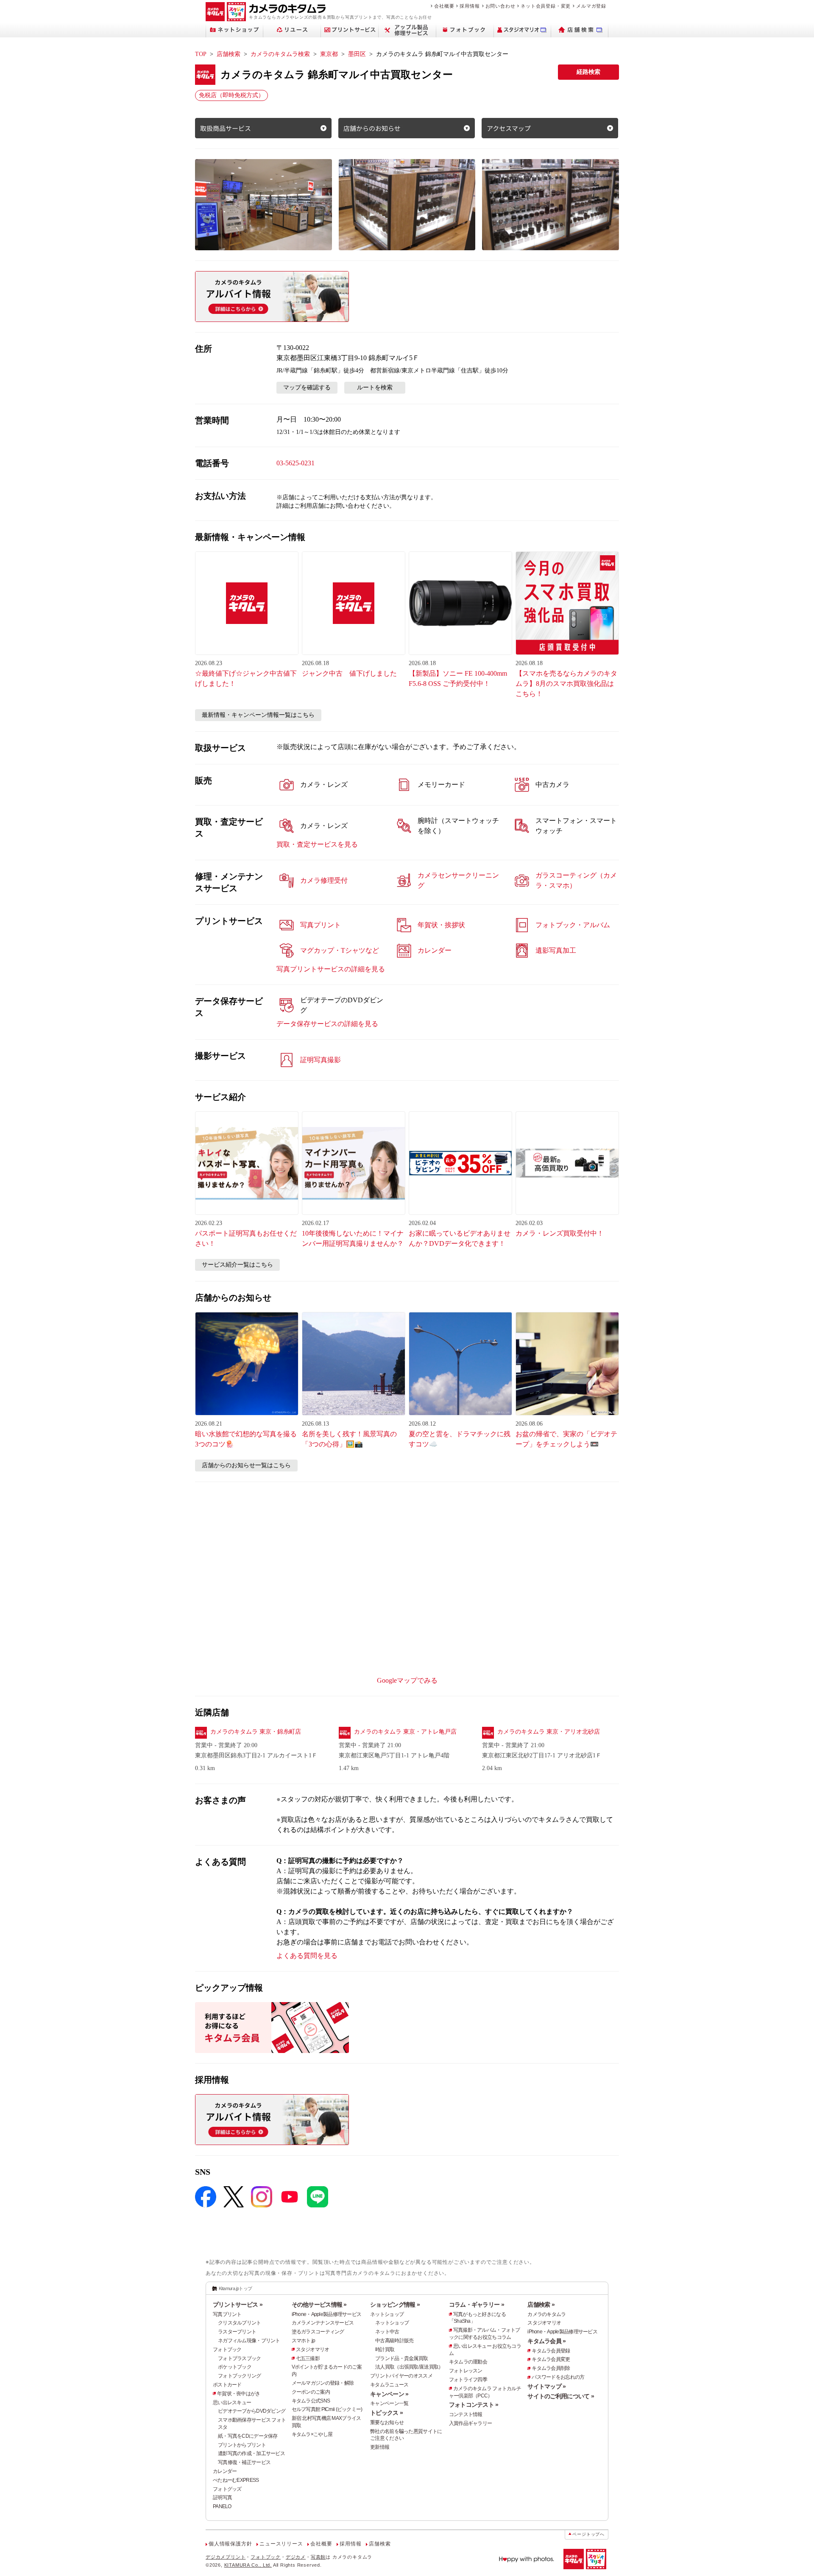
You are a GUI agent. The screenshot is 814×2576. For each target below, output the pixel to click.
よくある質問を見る (307, 1956)
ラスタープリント (237, 2332)
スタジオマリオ (313, 2349)
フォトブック (227, 2349)
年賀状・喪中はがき (239, 2394)
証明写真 (222, 2498)
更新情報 (380, 2447)
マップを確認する (307, 387)
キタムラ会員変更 (551, 2359)
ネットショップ (387, 2314)
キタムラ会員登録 (551, 2351)
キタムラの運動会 (468, 2362)
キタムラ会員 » (546, 2341)
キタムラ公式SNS (311, 2401)
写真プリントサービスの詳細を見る (331, 969)
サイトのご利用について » (561, 2396)
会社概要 (444, 6)
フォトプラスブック (240, 2358)
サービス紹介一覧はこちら (237, 1265)
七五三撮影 (308, 2358)
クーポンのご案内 (311, 2392)
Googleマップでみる (407, 1680)
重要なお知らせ (387, 2422)
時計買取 (385, 2349)
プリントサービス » (238, 2305)
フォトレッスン (466, 2371)
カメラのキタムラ (546, 2314)
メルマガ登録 (591, 6)
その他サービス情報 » (319, 2305)
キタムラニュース (389, 2385)
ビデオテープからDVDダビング (252, 2411)
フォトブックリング (240, 2376)
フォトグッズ (227, 2489)
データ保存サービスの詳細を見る (327, 1024)
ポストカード (227, 2385)
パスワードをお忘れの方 (558, 2377)
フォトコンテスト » (474, 2405)
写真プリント (227, 2314)
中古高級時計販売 (394, 2341)
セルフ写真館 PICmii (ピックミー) (327, 2409)
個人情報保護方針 (230, 2544)
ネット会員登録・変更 (546, 6)
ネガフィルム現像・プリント (249, 2341)
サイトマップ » (546, 2386)
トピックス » (386, 2413)
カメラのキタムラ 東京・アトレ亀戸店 (405, 1732)
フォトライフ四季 (468, 2380)
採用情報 (470, 6)
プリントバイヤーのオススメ (401, 2376)
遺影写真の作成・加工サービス (251, 2453)
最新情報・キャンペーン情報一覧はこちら (258, 715)
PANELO (222, 2506)
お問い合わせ (500, 6)
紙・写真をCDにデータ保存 (248, 2436)
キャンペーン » (389, 2394)
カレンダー (225, 2471)
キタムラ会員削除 (551, 2368)
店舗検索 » (541, 2305)
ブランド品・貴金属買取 (401, 2358)
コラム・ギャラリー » (477, 2305)
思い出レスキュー (232, 2403)
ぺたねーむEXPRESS (236, 2480)
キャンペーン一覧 (389, 2403)
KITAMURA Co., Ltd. (248, 2565)
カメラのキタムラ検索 (280, 54)
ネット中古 (387, 2332)
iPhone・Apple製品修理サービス (327, 2314)
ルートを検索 (375, 387)
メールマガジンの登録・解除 (323, 2383)
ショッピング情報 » (395, 2305)
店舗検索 (229, 54)
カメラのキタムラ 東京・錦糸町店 (256, 1732)
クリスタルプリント (240, 2323)
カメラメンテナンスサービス (323, 2323)
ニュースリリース (281, 2544)
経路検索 (588, 72)
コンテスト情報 (466, 2414)
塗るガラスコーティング (318, 2332)
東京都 (329, 54)
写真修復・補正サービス (244, 2462)
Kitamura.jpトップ (236, 2288)
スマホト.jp (304, 2341)
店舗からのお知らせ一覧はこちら (246, 1465)
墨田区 (357, 54)
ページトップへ (588, 2534)
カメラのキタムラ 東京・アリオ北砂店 (549, 1732)
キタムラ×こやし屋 (312, 2434)
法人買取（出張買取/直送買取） (409, 2367)
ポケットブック (235, 2367)
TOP (201, 54)
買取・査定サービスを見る (317, 844)
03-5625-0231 (295, 463)
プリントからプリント (242, 2445)
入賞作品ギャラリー (471, 2423)
